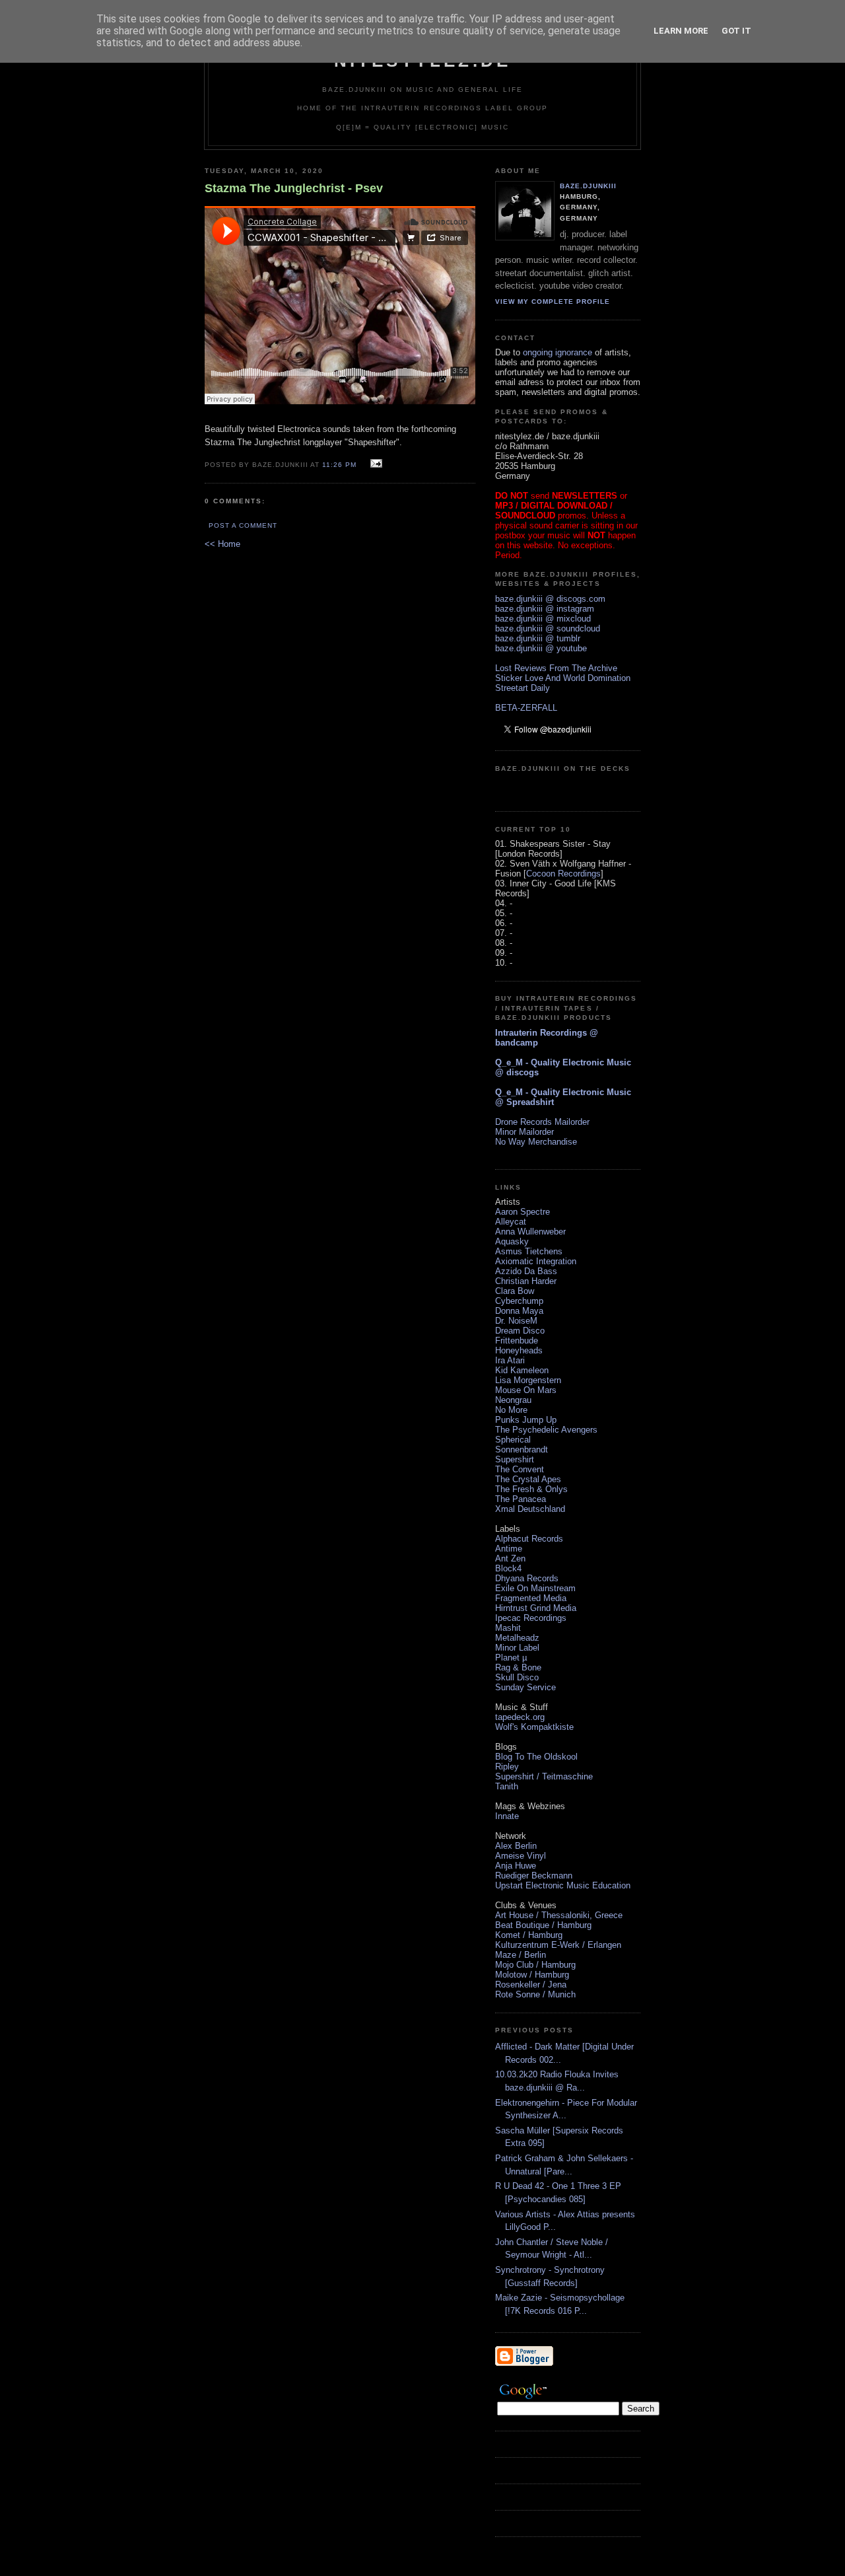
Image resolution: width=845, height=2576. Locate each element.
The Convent (520, 1469)
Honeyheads (519, 1350)
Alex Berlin (516, 1846)
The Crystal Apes (528, 1479)
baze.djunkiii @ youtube (541, 648)
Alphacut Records (529, 1539)
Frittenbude (517, 1341)
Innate (507, 1816)
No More (511, 1410)
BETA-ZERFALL (526, 708)
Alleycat (511, 1222)
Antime (509, 1549)
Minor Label (517, 1648)
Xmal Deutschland (530, 1509)
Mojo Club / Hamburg (535, 1965)
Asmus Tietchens (529, 1251)
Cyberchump (519, 1301)
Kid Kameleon (522, 1370)
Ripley (507, 1767)
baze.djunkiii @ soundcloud (548, 628)
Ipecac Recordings (531, 1618)
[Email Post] (375, 464)
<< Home (222, 544)
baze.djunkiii (588, 186)
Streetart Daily (523, 688)
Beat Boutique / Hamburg (543, 1925)
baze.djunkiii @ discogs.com (550, 599)
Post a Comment (243, 525)
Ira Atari (510, 1360)
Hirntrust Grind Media (536, 1608)
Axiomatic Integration (536, 1261)
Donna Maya (519, 1311)
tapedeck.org (520, 1717)
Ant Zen (510, 1558)
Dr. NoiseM (516, 1321)
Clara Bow (515, 1291)
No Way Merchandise (536, 1142)
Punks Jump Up (526, 1420)
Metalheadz (517, 1638)
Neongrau (513, 1400)
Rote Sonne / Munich (535, 1994)
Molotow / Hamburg (532, 1975)
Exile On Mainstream (535, 1588)
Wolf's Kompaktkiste (534, 1727)
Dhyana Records (527, 1578)
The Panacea (521, 1499)
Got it (736, 31)
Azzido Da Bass (526, 1271)
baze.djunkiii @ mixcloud (543, 619)
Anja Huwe (516, 1866)
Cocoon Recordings (563, 874)
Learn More (681, 31)
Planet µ (511, 1658)
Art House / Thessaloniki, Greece (559, 1915)
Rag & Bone (518, 1667)
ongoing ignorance (558, 352)
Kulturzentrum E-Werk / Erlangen (558, 1945)
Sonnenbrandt (522, 1449)
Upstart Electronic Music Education (563, 1885)
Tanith (507, 1786)
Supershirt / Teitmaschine (544, 1776)
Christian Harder (526, 1281)
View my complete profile (553, 302)
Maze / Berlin (521, 1955)
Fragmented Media (531, 1598)
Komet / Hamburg (529, 1935)
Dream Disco (520, 1331)
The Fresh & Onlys (531, 1489)
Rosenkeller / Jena (531, 1985)
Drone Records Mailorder (542, 1122)
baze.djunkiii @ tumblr (538, 638)
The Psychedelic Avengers (546, 1430)
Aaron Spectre (523, 1212)
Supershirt (515, 1459)
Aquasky (512, 1241)
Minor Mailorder (524, 1132)
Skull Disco (517, 1677)
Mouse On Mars (526, 1390)
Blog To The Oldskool (536, 1757)
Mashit (508, 1628)
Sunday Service (525, 1687)
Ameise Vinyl (521, 1856)
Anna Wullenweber (530, 1232)
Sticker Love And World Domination (563, 678)
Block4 (508, 1568)
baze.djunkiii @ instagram (545, 609)
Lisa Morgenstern (528, 1380)
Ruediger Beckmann (534, 1876)
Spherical (513, 1440)
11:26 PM (339, 465)
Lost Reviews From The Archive (556, 668)
